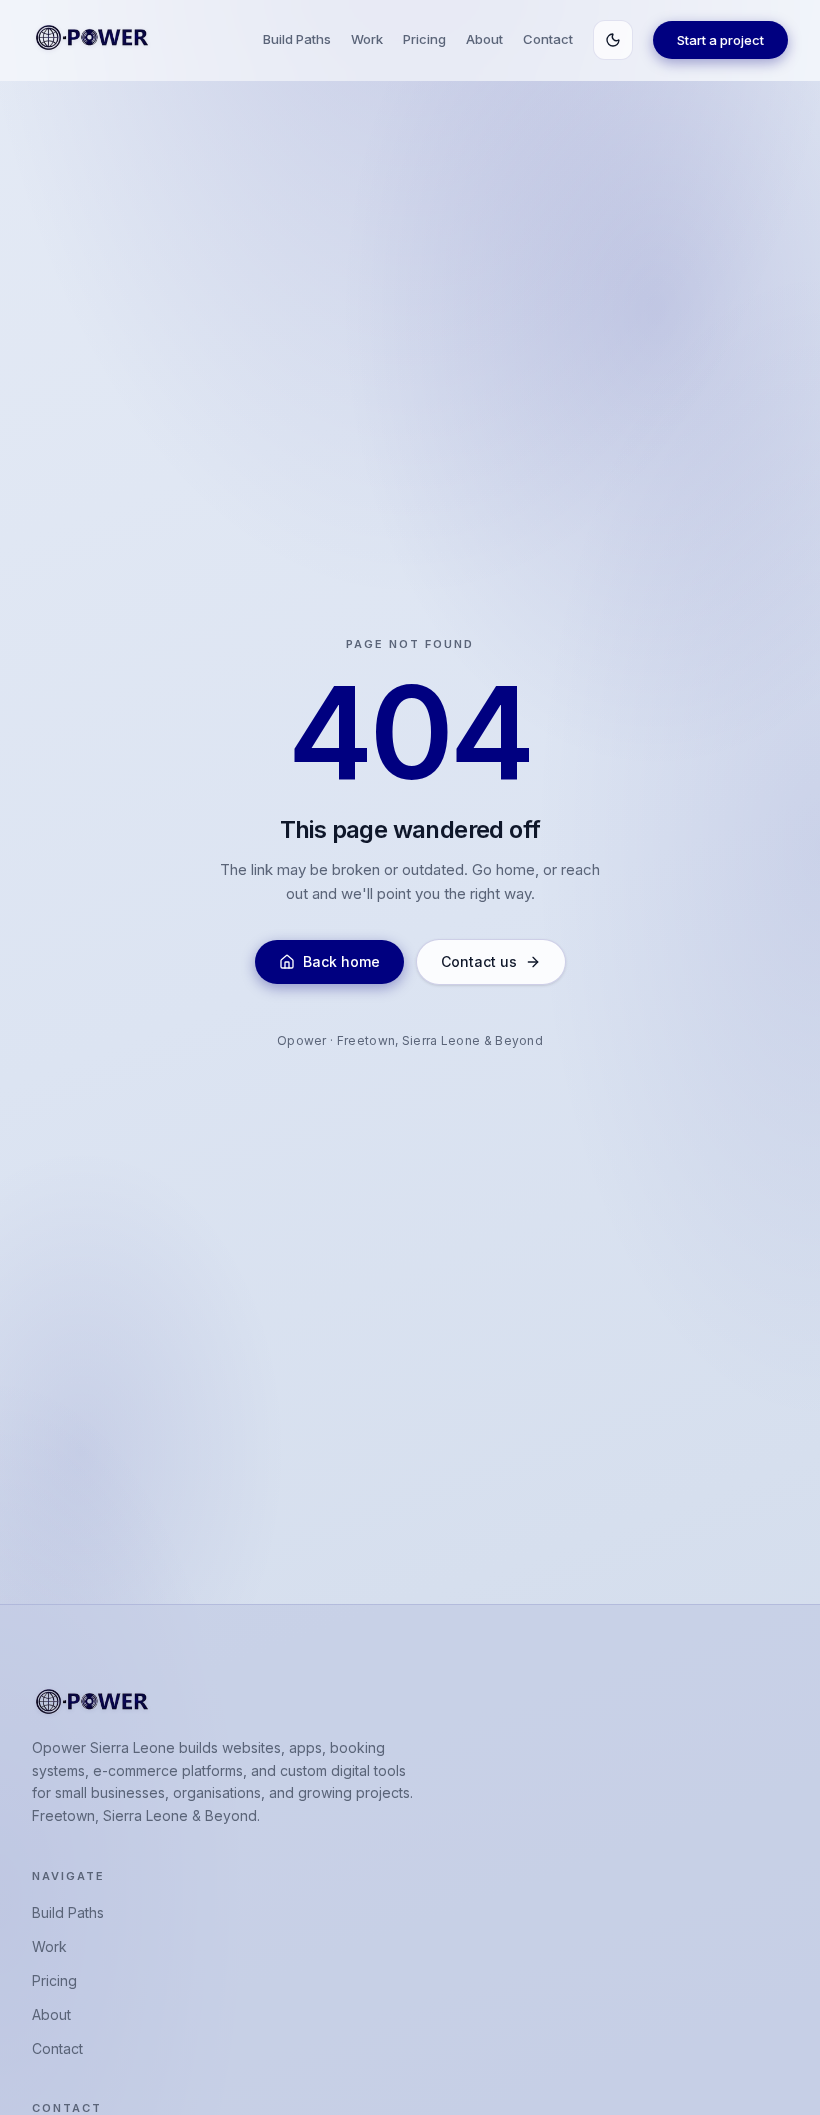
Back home (341, 961)
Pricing (424, 39)
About (484, 39)
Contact (548, 39)
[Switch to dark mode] (613, 40)
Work (367, 39)
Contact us (479, 961)
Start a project (720, 40)
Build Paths (297, 39)
